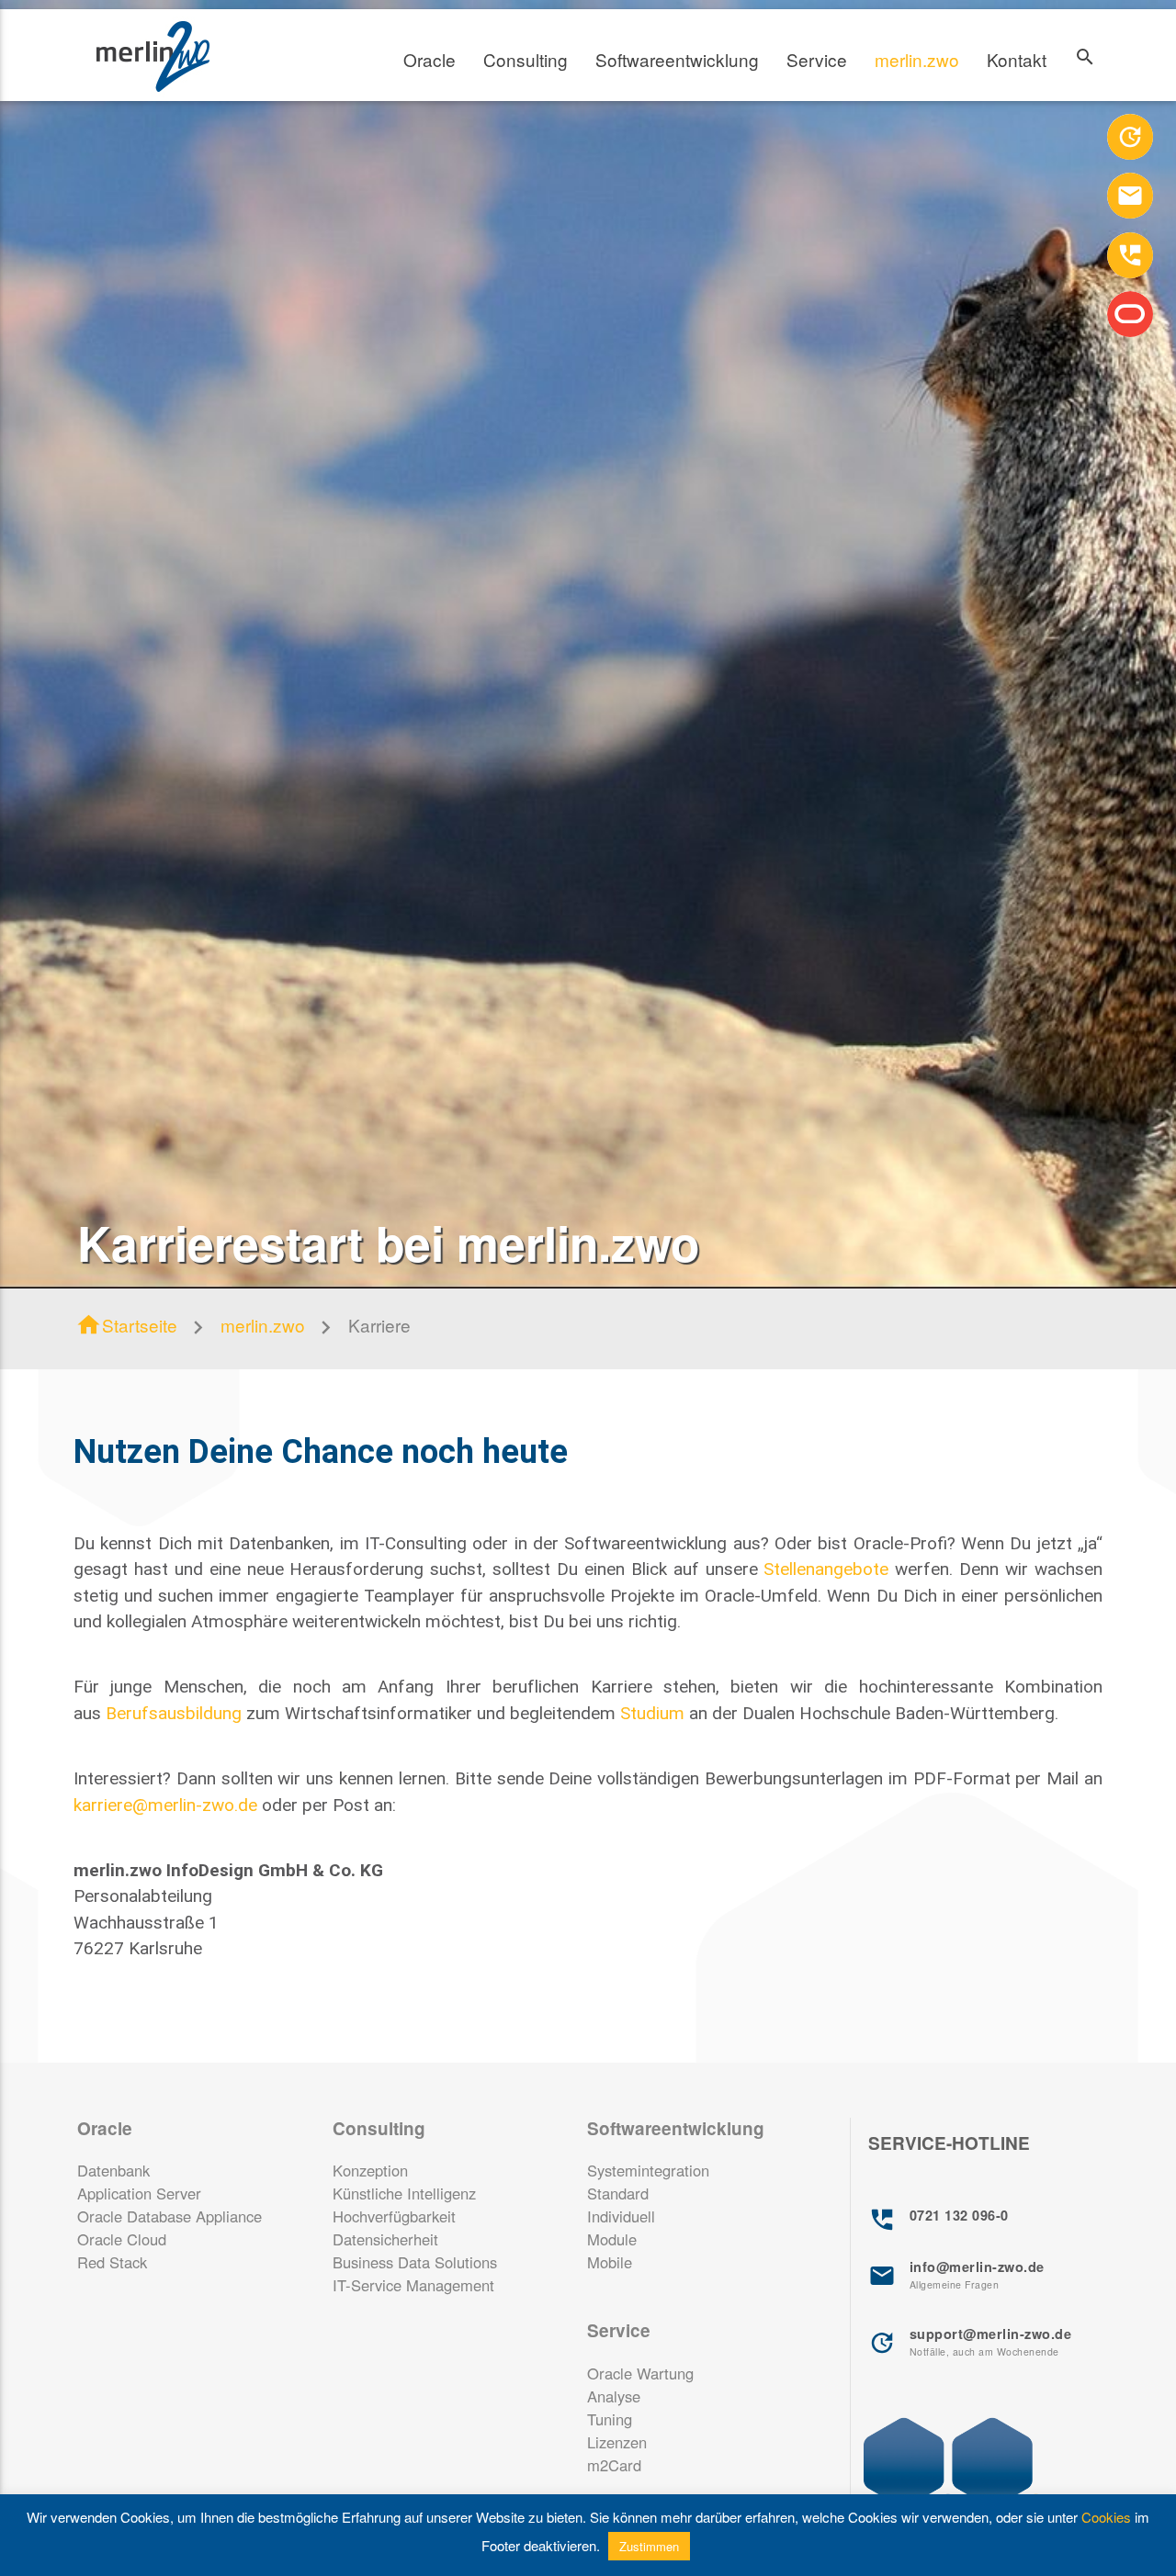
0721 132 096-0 (939, 2220)
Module (612, 2239)
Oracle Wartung (640, 2373)
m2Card (614, 2465)
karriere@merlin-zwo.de (165, 1805)
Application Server (139, 2193)
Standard (618, 2193)
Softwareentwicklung (677, 59)
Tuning (610, 2419)
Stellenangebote (826, 1569)
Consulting (526, 59)
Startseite (126, 1325)
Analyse (614, 2396)
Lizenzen (617, 2442)
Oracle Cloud (122, 2239)
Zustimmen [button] (649, 2546)
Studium (652, 1713)
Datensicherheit (385, 2239)
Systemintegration (648, 2170)
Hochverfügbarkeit (394, 2216)
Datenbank (113, 2170)
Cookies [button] (1106, 2517)
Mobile (610, 2262)
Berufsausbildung (174, 1713)
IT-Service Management (413, 2285)
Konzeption (370, 2170)
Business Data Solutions (415, 2262)
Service (817, 59)
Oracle (430, 59)
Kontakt (1017, 59)
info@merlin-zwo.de (956, 2274)
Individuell (621, 2216)
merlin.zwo (917, 59)
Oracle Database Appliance (170, 2216)
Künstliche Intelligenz (404, 2193)
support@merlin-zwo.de (970, 2341)
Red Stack (112, 2262)
